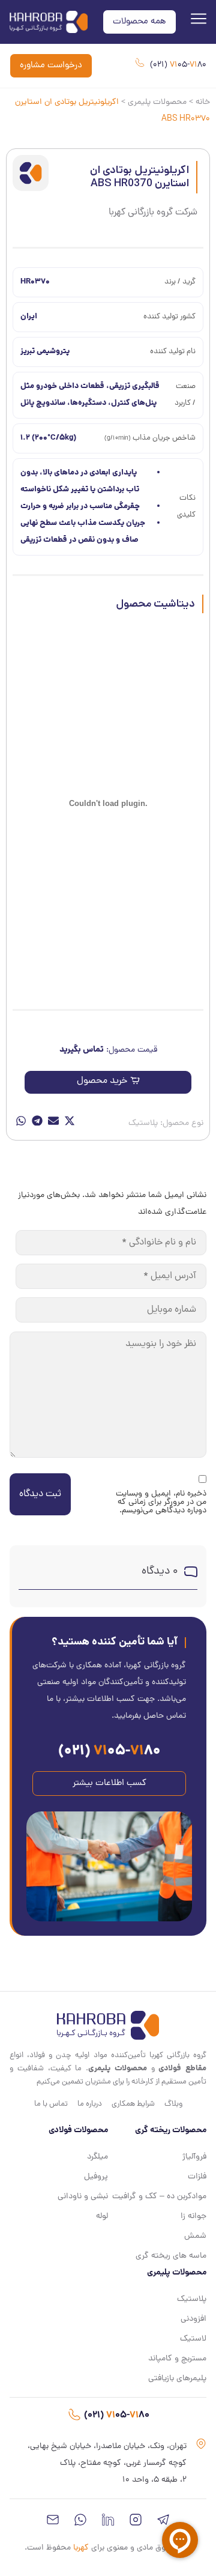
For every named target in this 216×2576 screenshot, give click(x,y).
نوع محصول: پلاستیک (166, 1123)
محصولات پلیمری (157, 102)
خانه (203, 102)
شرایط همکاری (133, 2104)
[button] (108, 1082)
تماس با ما (51, 2104)
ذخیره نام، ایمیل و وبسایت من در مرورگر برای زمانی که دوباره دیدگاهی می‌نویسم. (161, 1503)
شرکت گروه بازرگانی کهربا (153, 213)
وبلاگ (173, 2104)
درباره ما (90, 2104)
